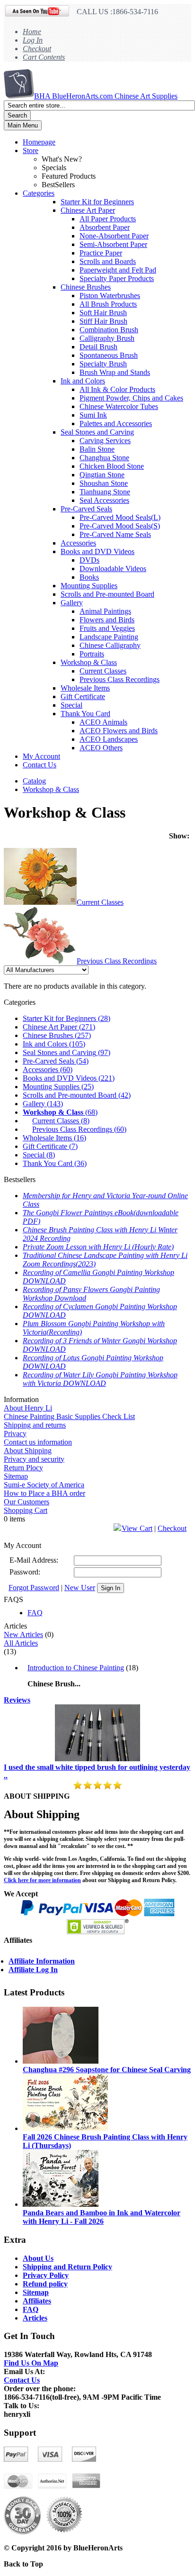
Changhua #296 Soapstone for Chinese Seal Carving (107, 2070)
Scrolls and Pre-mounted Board (107, 594)
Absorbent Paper (105, 227)
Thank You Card (85, 714)
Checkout (37, 49)
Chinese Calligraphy (110, 645)
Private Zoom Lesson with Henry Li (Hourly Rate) (98, 1247)
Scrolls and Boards (108, 261)
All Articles (21, 1643)
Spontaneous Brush (109, 355)
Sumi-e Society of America (44, 1485)
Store (31, 150)
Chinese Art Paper (88, 210)
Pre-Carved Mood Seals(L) (120, 517)
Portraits (92, 654)
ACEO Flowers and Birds (119, 731)
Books (89, 577)
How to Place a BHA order (44, 1493)
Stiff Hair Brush (103, 321)
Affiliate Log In (33, 1970)
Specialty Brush (103, 364)
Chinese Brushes (86, 287)
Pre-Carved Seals (86, 509)
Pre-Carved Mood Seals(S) (120, 526)
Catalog (34, 781)
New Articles (23, 1634)
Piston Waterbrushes (110, 296)
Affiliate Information (42, 1961)
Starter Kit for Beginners (97, 202)
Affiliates (37, 2301)
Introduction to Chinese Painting (76, 1668)
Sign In (111, 1588)
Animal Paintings (105, 611)
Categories (39, 193)
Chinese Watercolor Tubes (119, 406)
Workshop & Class (89, 662)
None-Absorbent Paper (114, 236)
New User (80, 1588)
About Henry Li (28, 1408)
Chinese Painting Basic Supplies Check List (69, 1416)
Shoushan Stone (104, 483)
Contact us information (38, 1442)
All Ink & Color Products (117, 389)
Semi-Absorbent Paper (113, 244)
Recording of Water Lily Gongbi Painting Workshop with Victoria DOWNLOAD (100, 1379)
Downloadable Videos (113, 569)
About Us (38, 2258)
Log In (33, 40)
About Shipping (28, 1451)
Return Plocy (23, 1468)
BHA (106, 96)
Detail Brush (98, 347)
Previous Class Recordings (120, 679)
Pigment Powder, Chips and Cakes (131, 398)
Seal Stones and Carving (97, 432)
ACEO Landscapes (109, 739)
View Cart (137, 1528)
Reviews (17, 1700)
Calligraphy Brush (107, 338)
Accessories (78, 543)
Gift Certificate (83, 696)
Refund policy (45, 2284)
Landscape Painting (109, 637)
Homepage (39, 142)
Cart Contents (44, 57)
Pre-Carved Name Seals (115, 534)
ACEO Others (101, 748)
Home (32, 32)
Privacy (15, 1434)
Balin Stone (97, 449)
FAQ (35, 1613)
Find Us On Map (31, 2363)
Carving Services (105, 441)
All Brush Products (108, 304)
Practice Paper (101, 253)
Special (71, 705)
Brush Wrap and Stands (115, 372)
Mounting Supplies (89, 586)
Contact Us (40, 765)
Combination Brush (109, 330)
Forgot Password (34, 1588)
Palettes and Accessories (116, 423)
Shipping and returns (35, 1425)
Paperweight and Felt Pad (118, 270)
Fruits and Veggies (107, 628)
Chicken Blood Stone (112, 466)
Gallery (72, 603)
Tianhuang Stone (105, 492)
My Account (41, 756)
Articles (35, 2318)
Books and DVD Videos (97, 551)
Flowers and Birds (107, 620)
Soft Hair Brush (103, 313)
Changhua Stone (104, 458)
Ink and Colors (83, 381)
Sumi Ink (93, 415)
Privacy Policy (46, 2275)
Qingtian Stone (102, 475)
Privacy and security (34, 1459)
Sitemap (16, 1476)
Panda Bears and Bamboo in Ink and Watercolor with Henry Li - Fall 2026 (102, 2217)
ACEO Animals (103, 722)
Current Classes (103, 671)
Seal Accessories (104, 500)
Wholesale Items (85, 688)
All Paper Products (108, 219)
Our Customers (27, 1502)
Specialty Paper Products (117, 278)
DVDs (89, 560)
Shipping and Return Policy (67, 2267)
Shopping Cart (26, 1510)
